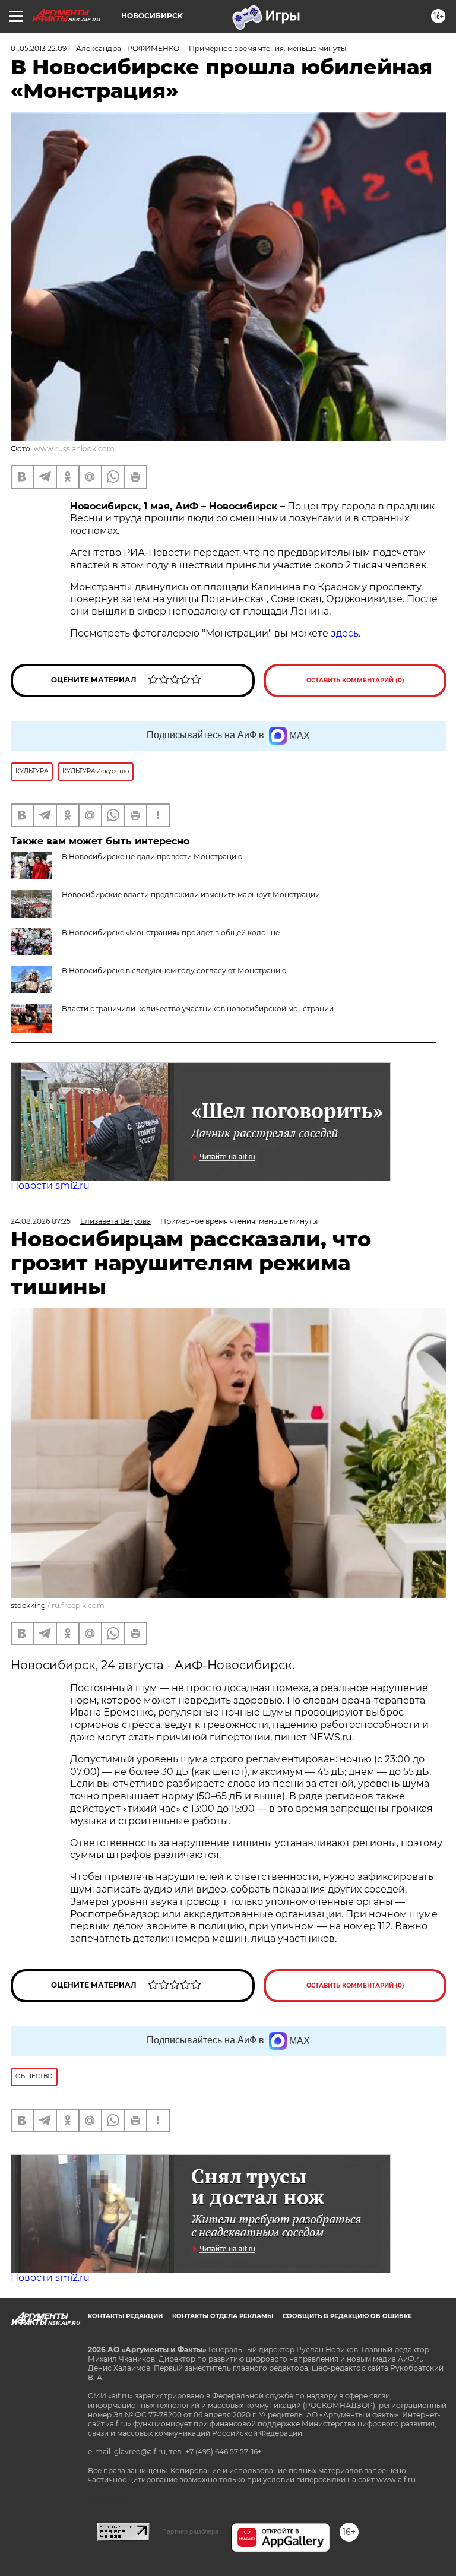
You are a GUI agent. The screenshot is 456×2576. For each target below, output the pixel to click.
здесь (345, 633)
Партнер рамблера (190, 2531)
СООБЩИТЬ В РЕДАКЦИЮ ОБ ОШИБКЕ (347, 2316)
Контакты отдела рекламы (223, 2316)
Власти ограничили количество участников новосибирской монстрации (198, 1009)
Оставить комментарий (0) (355, 680)
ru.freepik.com (78, 1605)
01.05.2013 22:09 (39, 48)
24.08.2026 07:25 (41, 1221)
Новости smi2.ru (50, 1186)
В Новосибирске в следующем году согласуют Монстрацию (174, 971)
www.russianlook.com (74, 449)
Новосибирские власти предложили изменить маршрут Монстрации (191, 895)
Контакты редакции (125, 2316)
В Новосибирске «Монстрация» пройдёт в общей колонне (171, 933)
